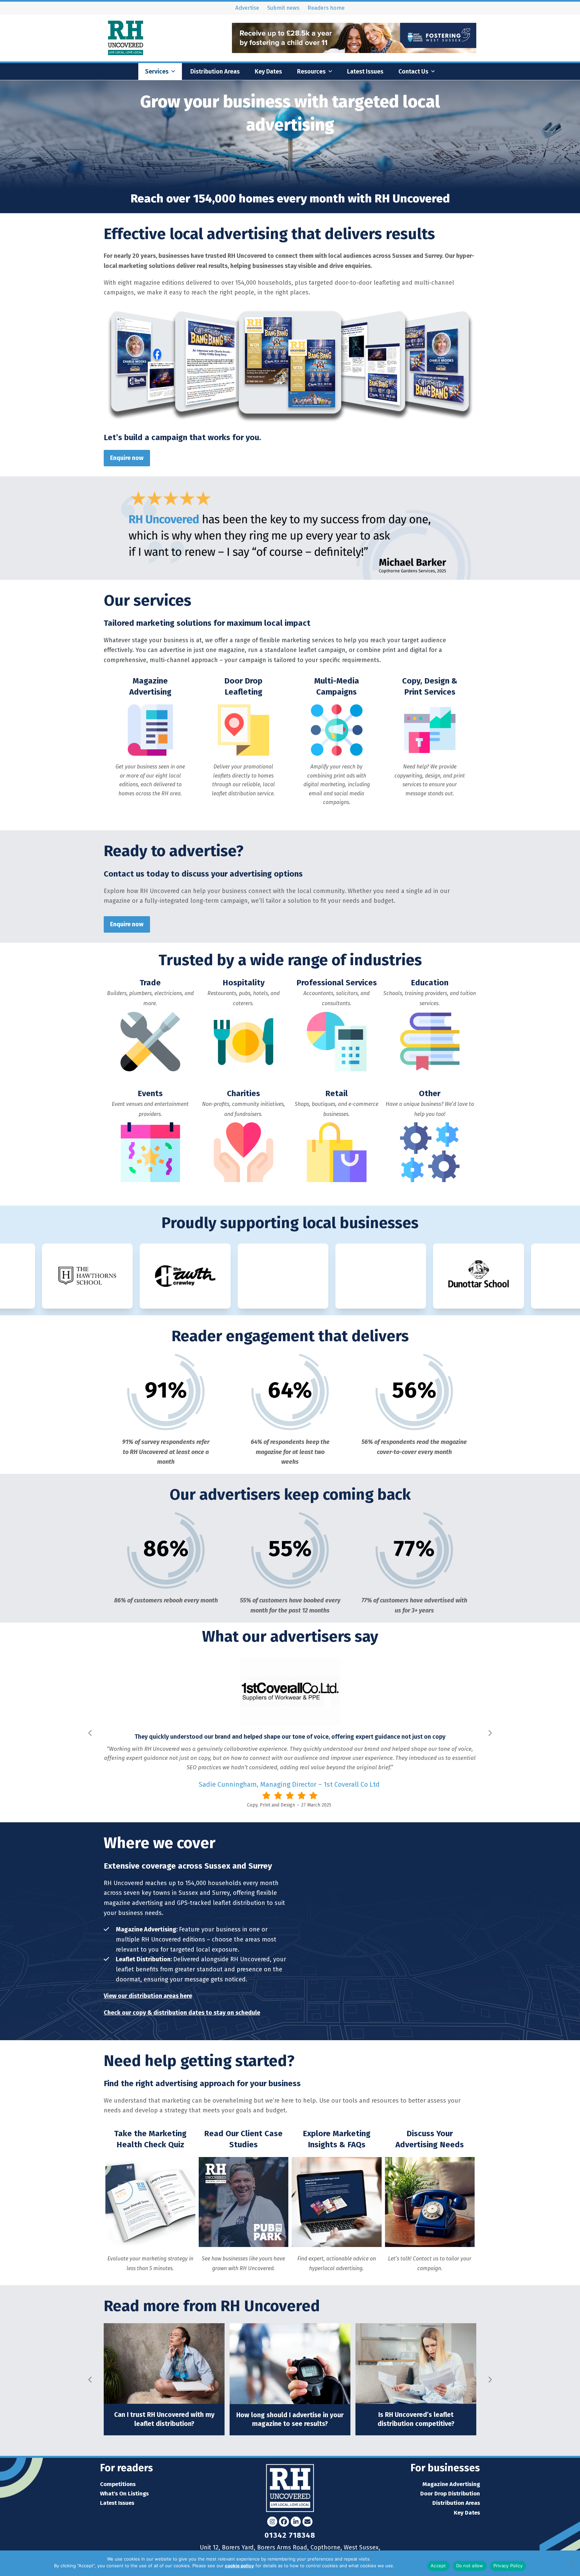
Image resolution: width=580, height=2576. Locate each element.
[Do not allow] (572, 2563)
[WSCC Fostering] (354, 51)
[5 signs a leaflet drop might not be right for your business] (164, 2363)
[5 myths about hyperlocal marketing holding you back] (416, 2363)
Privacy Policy (410, 2566)
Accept (438, 2566)
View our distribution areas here (148, 1996)
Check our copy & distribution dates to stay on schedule (182, 2013)
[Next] (490, 1733)
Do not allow (470, 2566)
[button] (109, 367)
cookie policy (239, 2566)
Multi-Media (266, 1805)
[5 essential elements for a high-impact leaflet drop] (290, 2363)
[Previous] (90, 1733)
